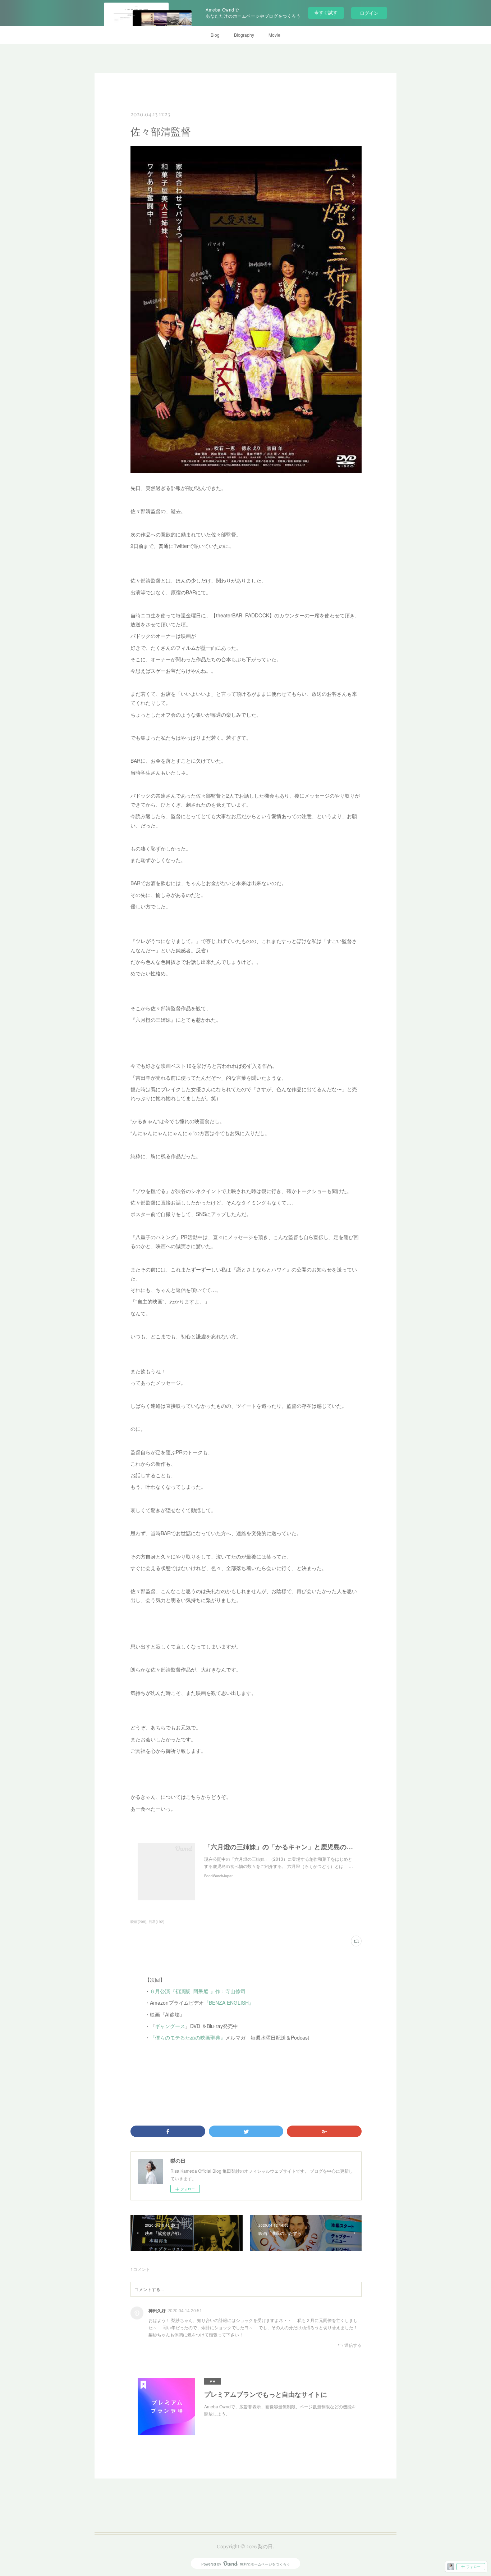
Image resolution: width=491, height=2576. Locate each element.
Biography (244, 35)
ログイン (369, 13)
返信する (353, 2345)
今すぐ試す (326, 12)
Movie (274, 35)
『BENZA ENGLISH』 (229, 2003)
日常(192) (156, 1922)
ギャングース (170, 2026)
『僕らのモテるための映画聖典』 (188, 2037)
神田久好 (157, 2310)
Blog (215, 35)
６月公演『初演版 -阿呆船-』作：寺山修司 (198, 1991)
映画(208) (138, 1922)
